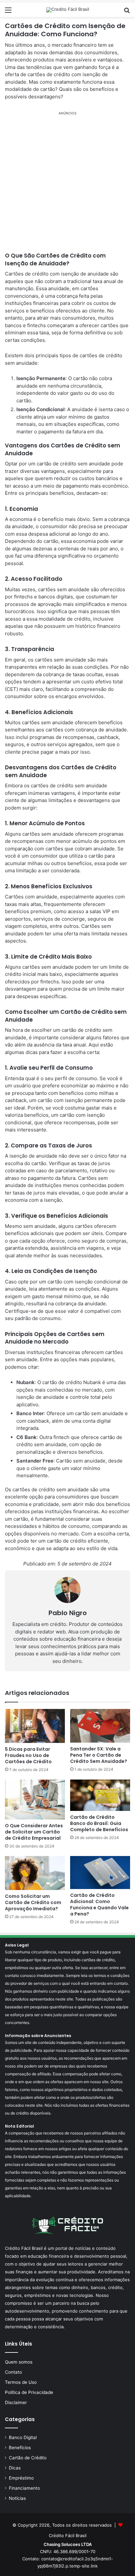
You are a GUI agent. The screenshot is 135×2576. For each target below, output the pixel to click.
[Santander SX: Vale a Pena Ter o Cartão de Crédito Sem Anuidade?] (100, 1726)
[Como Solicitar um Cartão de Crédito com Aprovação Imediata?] (35, 1873)
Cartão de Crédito (28, 2458)
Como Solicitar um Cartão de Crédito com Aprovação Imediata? (33, 1902)
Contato (13, 2372)
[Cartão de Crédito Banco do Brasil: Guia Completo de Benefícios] (100, 1795)
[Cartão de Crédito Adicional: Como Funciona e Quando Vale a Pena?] (100, 1873)
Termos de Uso (21, 2382)
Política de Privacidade (29, 2392)
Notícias (17, 2498)
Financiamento (24, 2488)
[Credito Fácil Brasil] (68, 10)
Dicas (15, 2468)
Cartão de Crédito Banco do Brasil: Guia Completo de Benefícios (99, 1823)
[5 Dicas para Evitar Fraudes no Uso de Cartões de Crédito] (35, 1726)
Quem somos (19, 2362)
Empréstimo (21, 2478)
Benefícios (20, 2448)
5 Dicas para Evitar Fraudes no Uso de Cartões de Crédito (28, 1755)
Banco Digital (23, 2437)
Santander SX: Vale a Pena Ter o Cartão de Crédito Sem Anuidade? (99, 1755)
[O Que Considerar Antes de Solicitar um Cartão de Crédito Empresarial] (35, 1799)
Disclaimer (16, 2402)
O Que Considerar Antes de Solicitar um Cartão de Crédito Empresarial (34, 1832)
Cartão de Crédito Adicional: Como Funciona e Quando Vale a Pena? (99, 1905)
